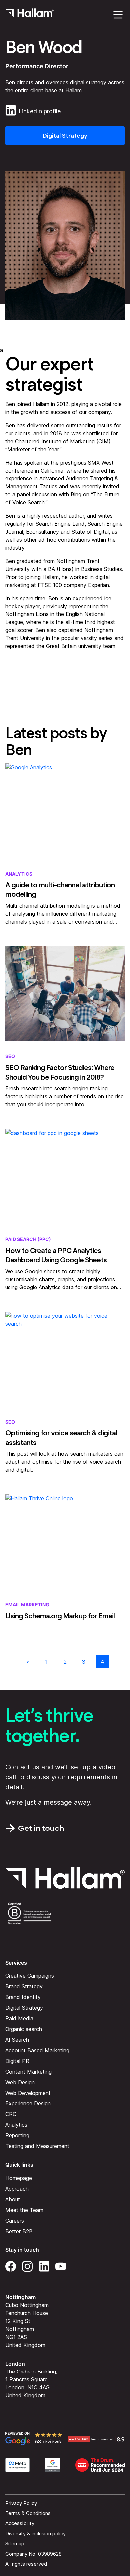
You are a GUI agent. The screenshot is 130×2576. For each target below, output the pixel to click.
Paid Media (19, 2018)
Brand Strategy (24, 1986)
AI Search (17, 2040)
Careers (15, 2221)
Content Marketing (28, 2072)
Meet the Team (24, 2210)
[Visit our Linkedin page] (44, 2265)
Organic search (24, 2029)
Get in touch (41, 1828)
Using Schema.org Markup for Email (60, 1616)
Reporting (17, 2135)
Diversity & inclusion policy (35, 2534)
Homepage (19, 2178)
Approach (17, 2189)
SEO (10, 1056)
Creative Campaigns (30, 1976)
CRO (11, 2114)
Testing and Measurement (37, 2146)
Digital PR (17, 2061)
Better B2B (19, 2231)
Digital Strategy (65, 136)
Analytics (19, 874)
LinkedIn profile (40, 111)
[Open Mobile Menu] (118, 15)
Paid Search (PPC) (28, 1239)
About (13, 2199)
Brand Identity (23, 1997)
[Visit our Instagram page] (27, 2265)
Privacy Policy (21, 2503)
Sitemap (15, 2544)
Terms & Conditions (28, 2513)
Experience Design (28, 2103)
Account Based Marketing (37, 2050)
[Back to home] (29, 15)
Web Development (28, 2093)
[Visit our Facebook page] (11, 2265)
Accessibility (20, 2523)
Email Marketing (27, 1605)
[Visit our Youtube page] (61, 2265)
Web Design (20, 2082)
